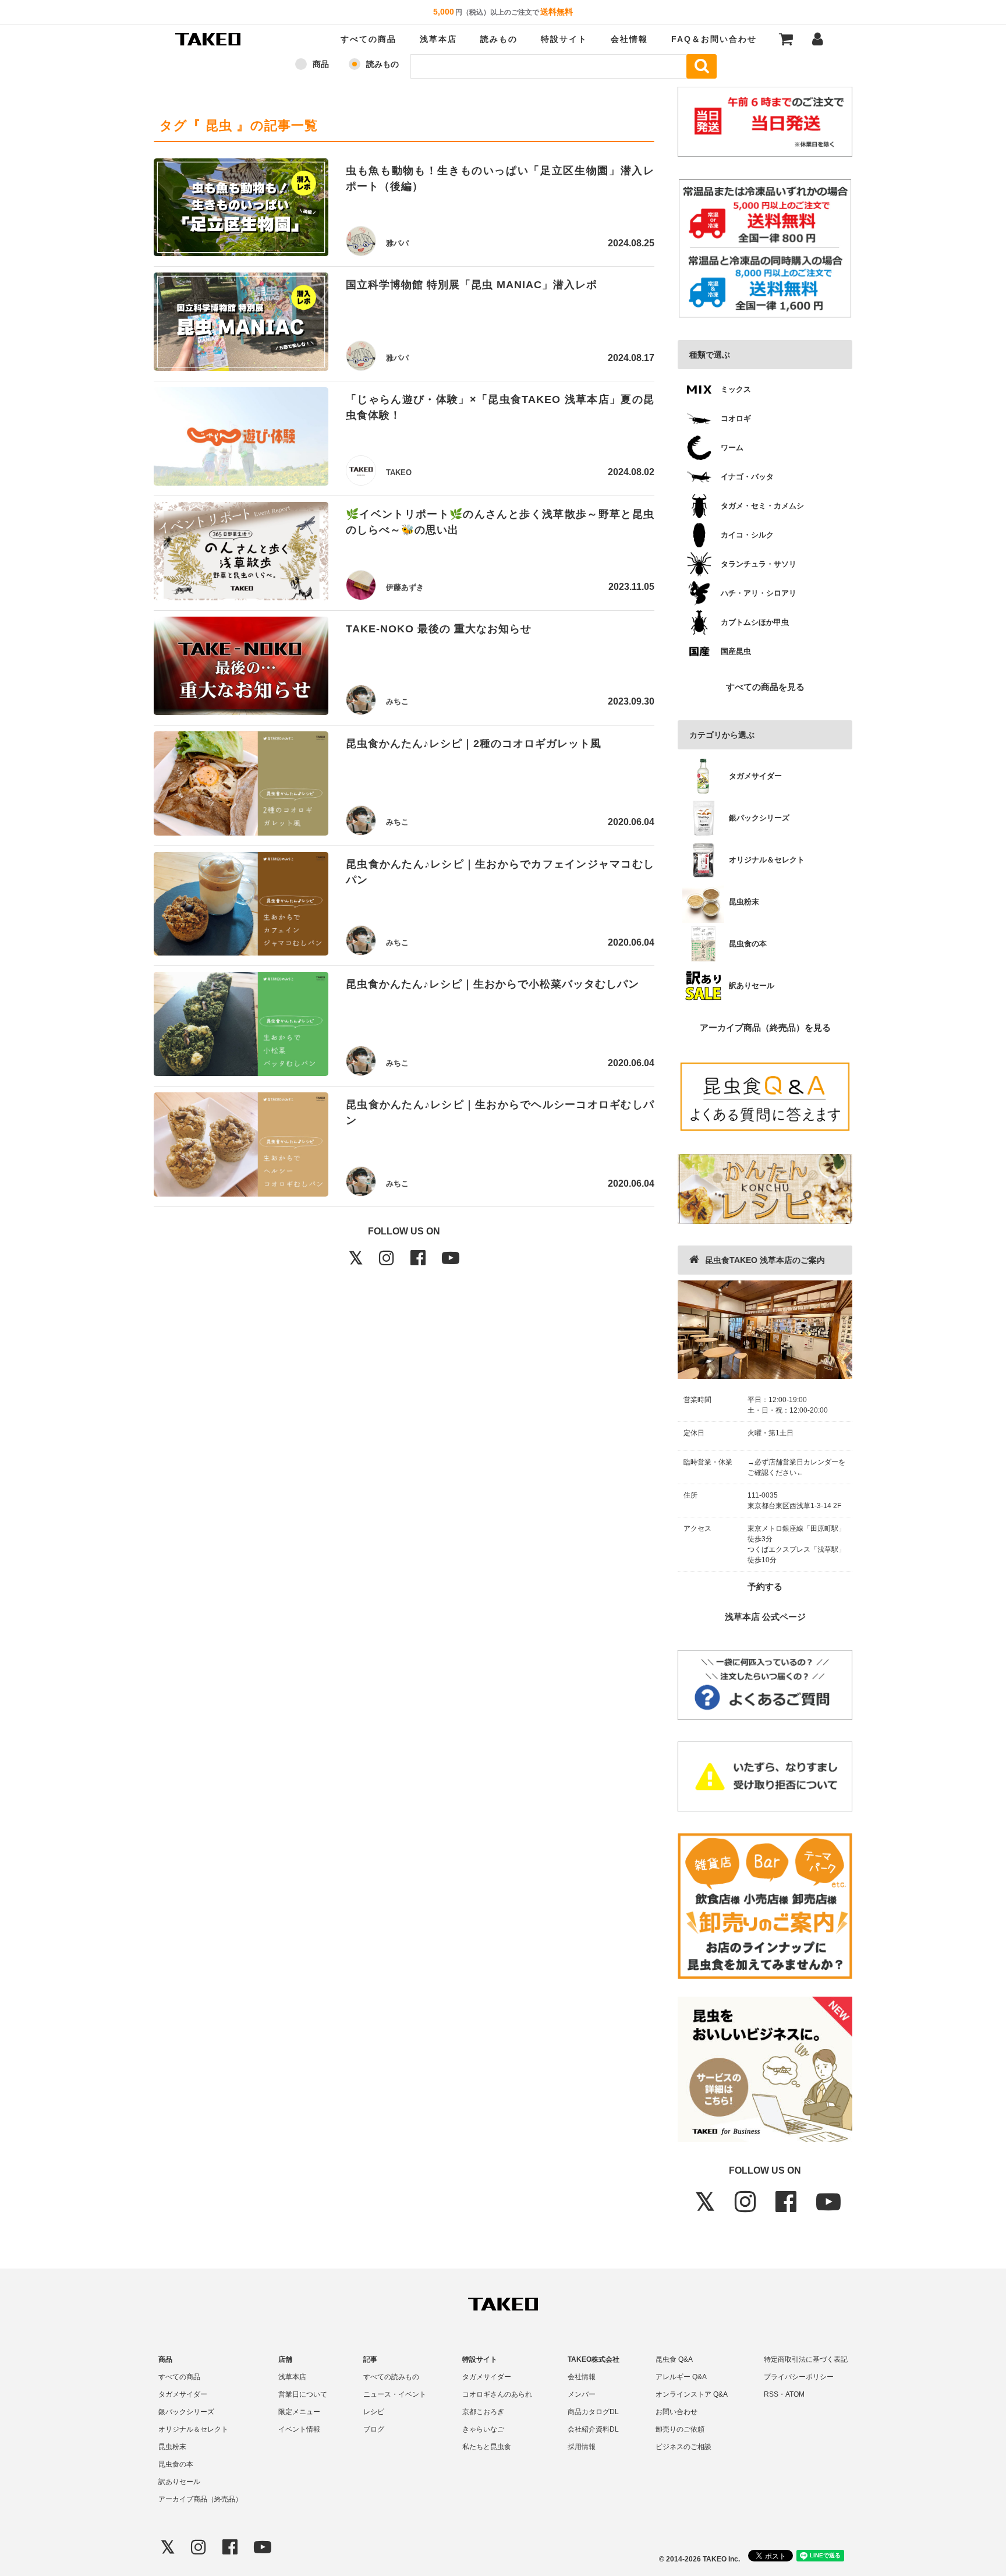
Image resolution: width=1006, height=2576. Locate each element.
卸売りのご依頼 (680, 2429)
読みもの (499, 39)
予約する (765, 1586)
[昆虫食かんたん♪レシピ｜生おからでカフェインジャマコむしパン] (241, 906)
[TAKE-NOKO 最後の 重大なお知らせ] (241, 668)
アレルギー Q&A (681, 2377)
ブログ (374, 2429)
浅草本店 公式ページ (765, 1617)
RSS (771, 2394)
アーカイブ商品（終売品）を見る (765, 1027)
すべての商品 (369, 39)
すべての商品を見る (765, 687)
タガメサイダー (183, 2394)
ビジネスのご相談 (683, 2447)
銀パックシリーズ (186, 2412)
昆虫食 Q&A (674, 2359)
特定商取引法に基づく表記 (806, 2359)
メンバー (582, 2394)
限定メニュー (299, 2412)
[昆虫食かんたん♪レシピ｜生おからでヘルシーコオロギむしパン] (241, 1147)
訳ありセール (179, 2482)
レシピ (374, 2412)
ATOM (795, 2394)
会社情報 (629, 39)
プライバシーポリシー (799, 2377)
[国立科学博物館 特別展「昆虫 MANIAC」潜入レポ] (241, 324)
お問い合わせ (676, 2412)
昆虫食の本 (176, 2464)
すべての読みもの (391, 2377)
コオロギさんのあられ (497, 2394)
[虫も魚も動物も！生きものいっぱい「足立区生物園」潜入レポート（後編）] (241, 210)
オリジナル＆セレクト (193, 2429)
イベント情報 (299, 2429)
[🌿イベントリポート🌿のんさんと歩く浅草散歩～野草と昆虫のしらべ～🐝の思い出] (241, 553)
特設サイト (564, 39)
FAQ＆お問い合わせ (714, 39)
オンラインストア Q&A (692, 2394)
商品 (321, 64)
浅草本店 (438, 39)
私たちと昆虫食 (487, 2447)
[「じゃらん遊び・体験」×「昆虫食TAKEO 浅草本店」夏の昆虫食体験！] (241, 438)
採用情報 (582, 2447)
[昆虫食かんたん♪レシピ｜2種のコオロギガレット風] (241, 785)
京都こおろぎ (483, 2412)
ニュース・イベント (395, 2394)
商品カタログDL (593, 2412)
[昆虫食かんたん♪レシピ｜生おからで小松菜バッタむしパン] (241, 1026)
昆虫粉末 (172, 2447)
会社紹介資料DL (593, 2429)
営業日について (303, 2394)
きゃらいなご (483, 2429)
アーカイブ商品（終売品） (200, 2499)
